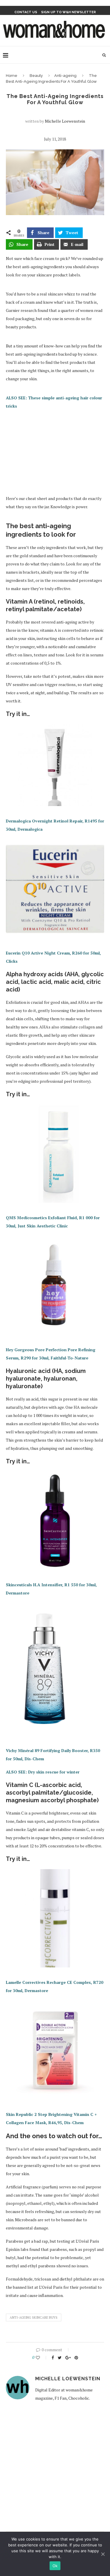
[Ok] (103, 2554)
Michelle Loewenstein (65, 121)
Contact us (26, 12)
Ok (55, 2566)
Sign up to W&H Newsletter (68, 12)
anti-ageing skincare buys (34, 2317)
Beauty (36, 76)
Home (12, 76)
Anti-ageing (65, 76)
